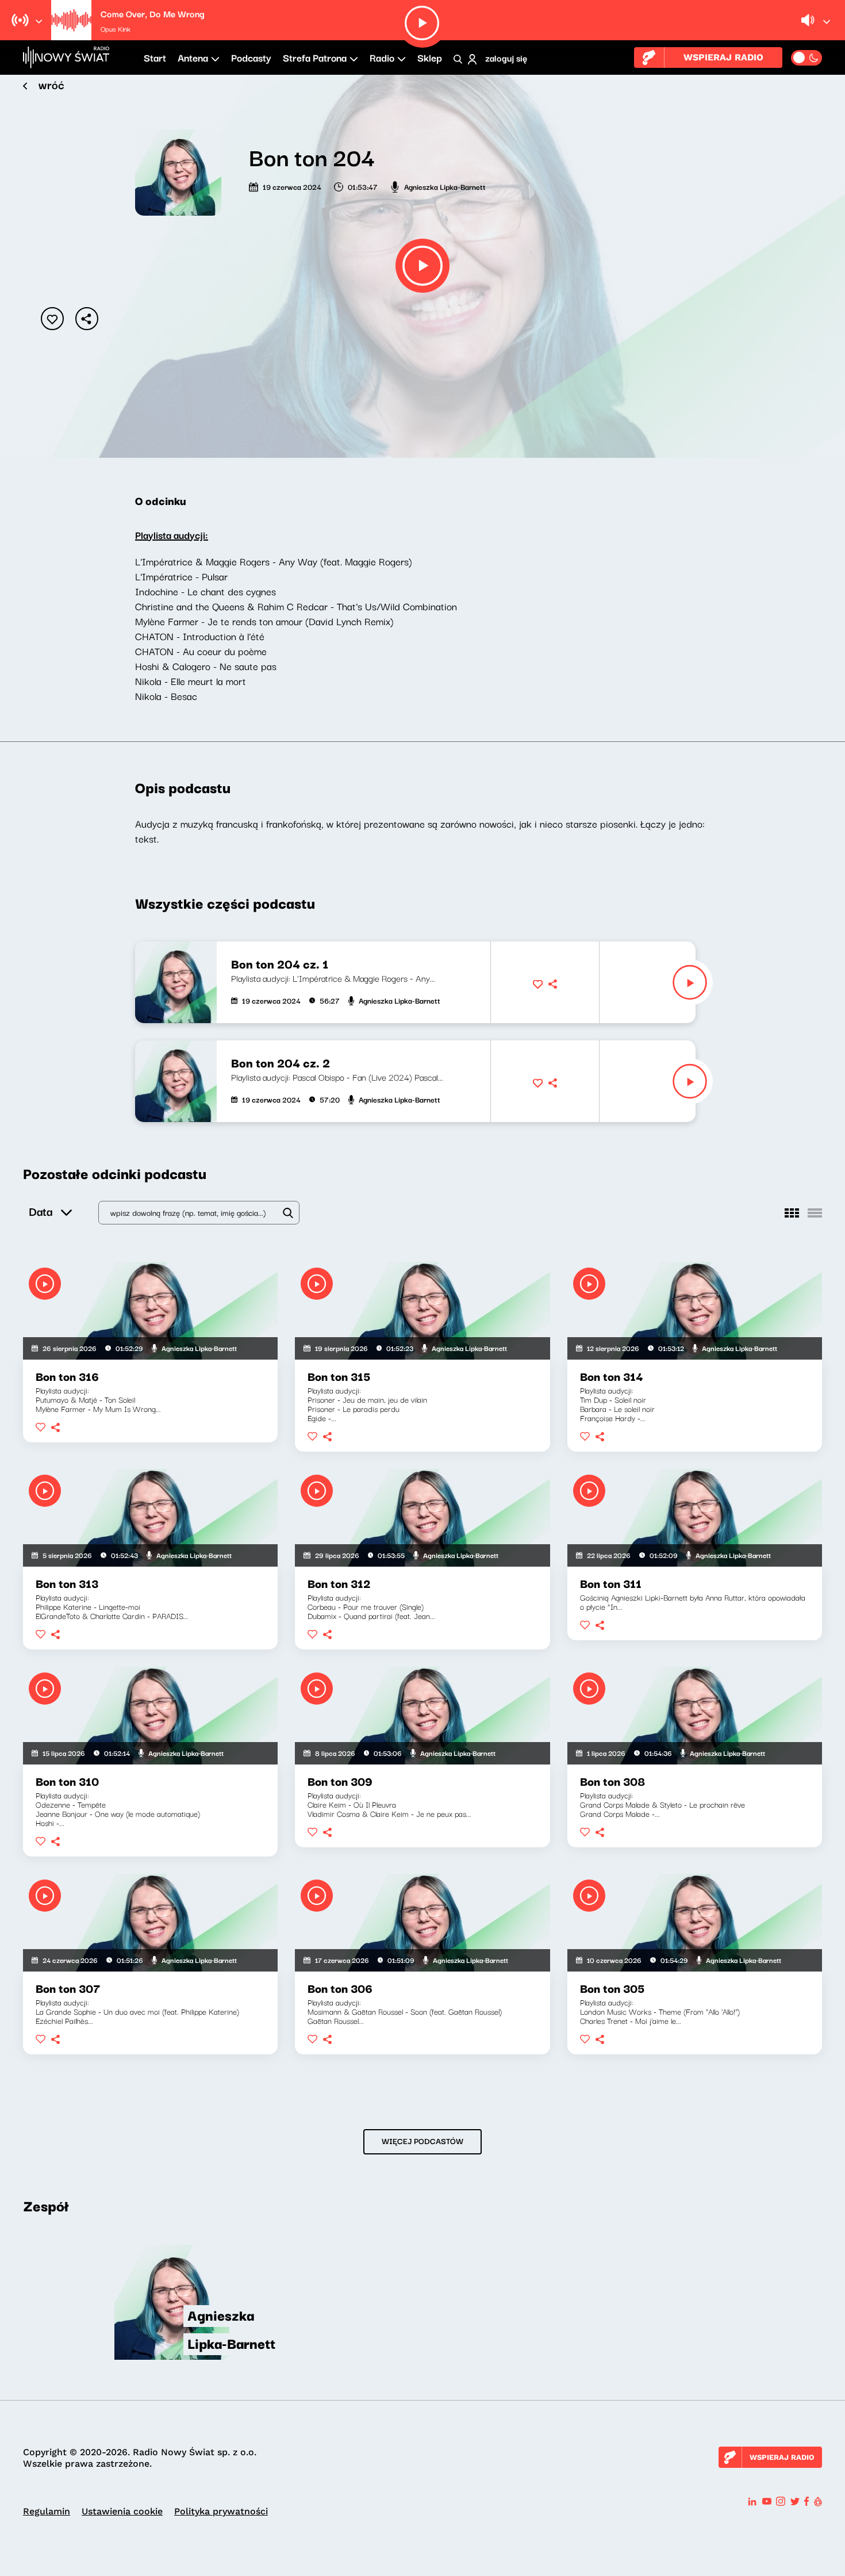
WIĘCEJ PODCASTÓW (422, 2141)
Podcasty (251, 57)
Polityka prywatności (221, 2511)
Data (41, 1211)
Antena (193, 57)
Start (155, 57)
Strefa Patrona (315, 57)
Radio (382, 57)
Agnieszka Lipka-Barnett (445, 186)
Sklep (430, 57)
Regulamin (47, 2511)
